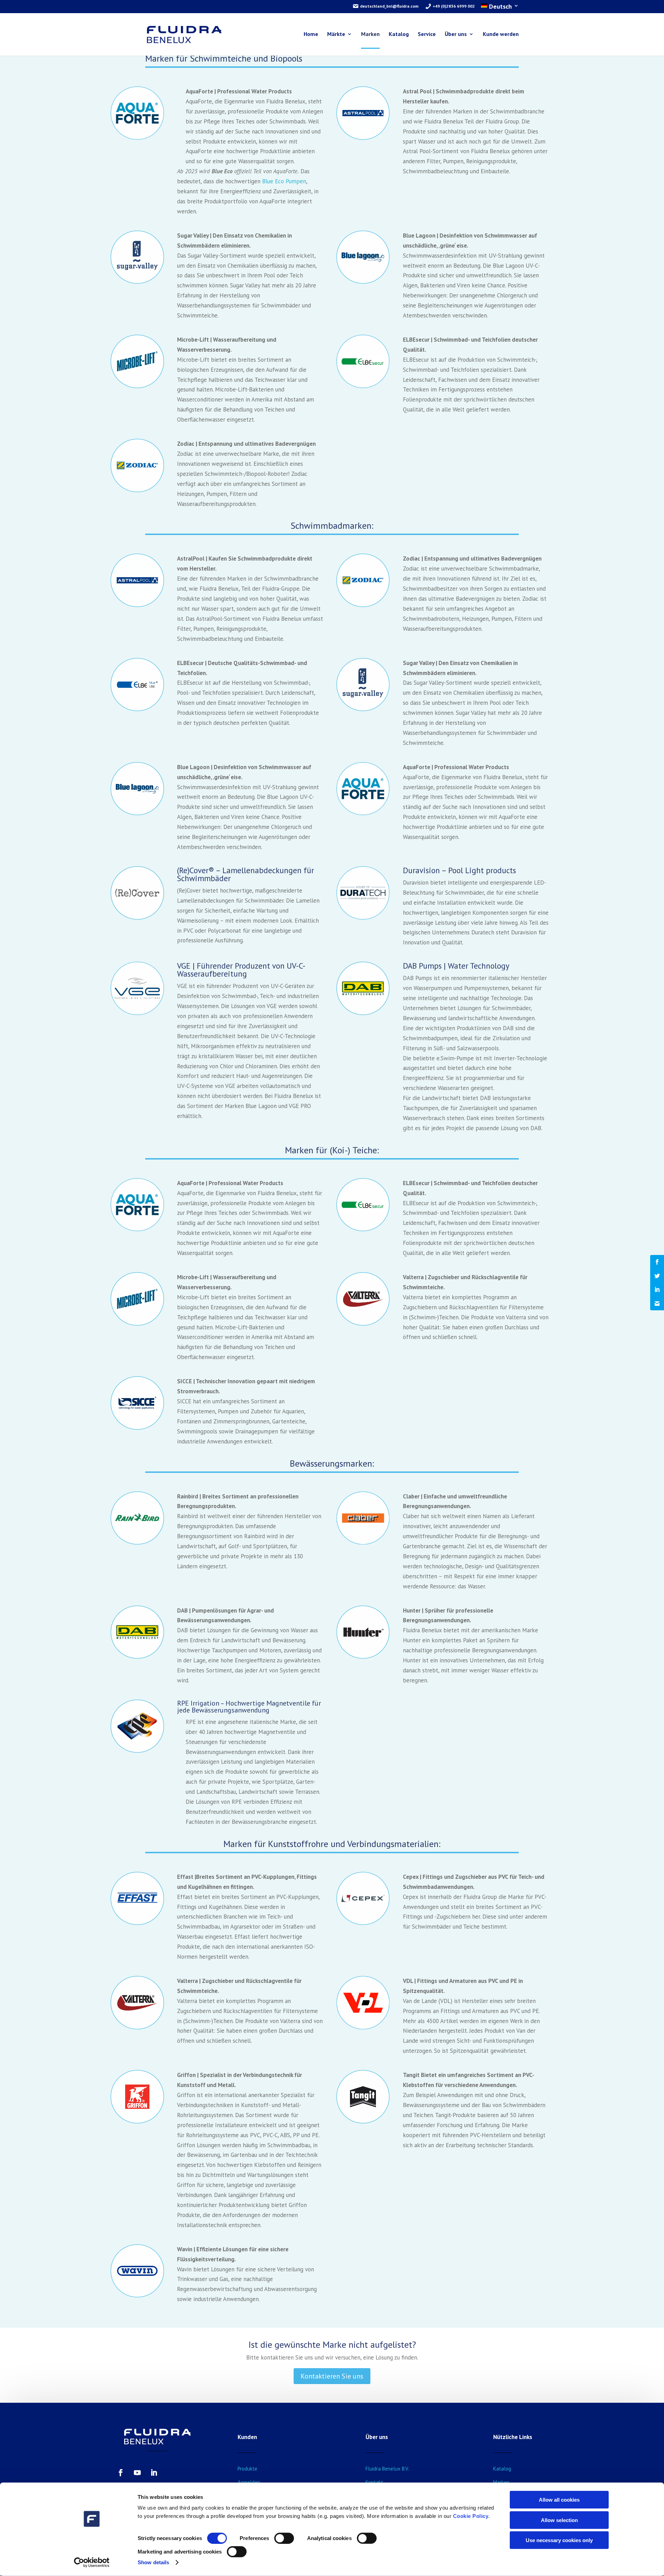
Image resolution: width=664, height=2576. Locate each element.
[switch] (284, 2538)
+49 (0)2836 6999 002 (453, 6)
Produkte (247, 2469)
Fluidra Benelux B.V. (387, 2469)
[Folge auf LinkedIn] (154, 2473)
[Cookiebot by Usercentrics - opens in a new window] (92, 2563)
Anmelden (249, 2482)
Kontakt (374, 2482)
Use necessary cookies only (559, 2540)
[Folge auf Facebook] (121, 2473)
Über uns (456, 34)
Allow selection (559, 2520)
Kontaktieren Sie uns (332, 2376)
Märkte (336, 34)
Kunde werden (501, 34)
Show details (153, 2562)
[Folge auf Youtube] (137, 2473)
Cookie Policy (471, 2516)
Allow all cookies (559, 2500)
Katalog (399, 34)
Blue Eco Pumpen (284, 181)
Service (427, 34)
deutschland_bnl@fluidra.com (389, 6)
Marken (370, 34)
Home (311, 34)
